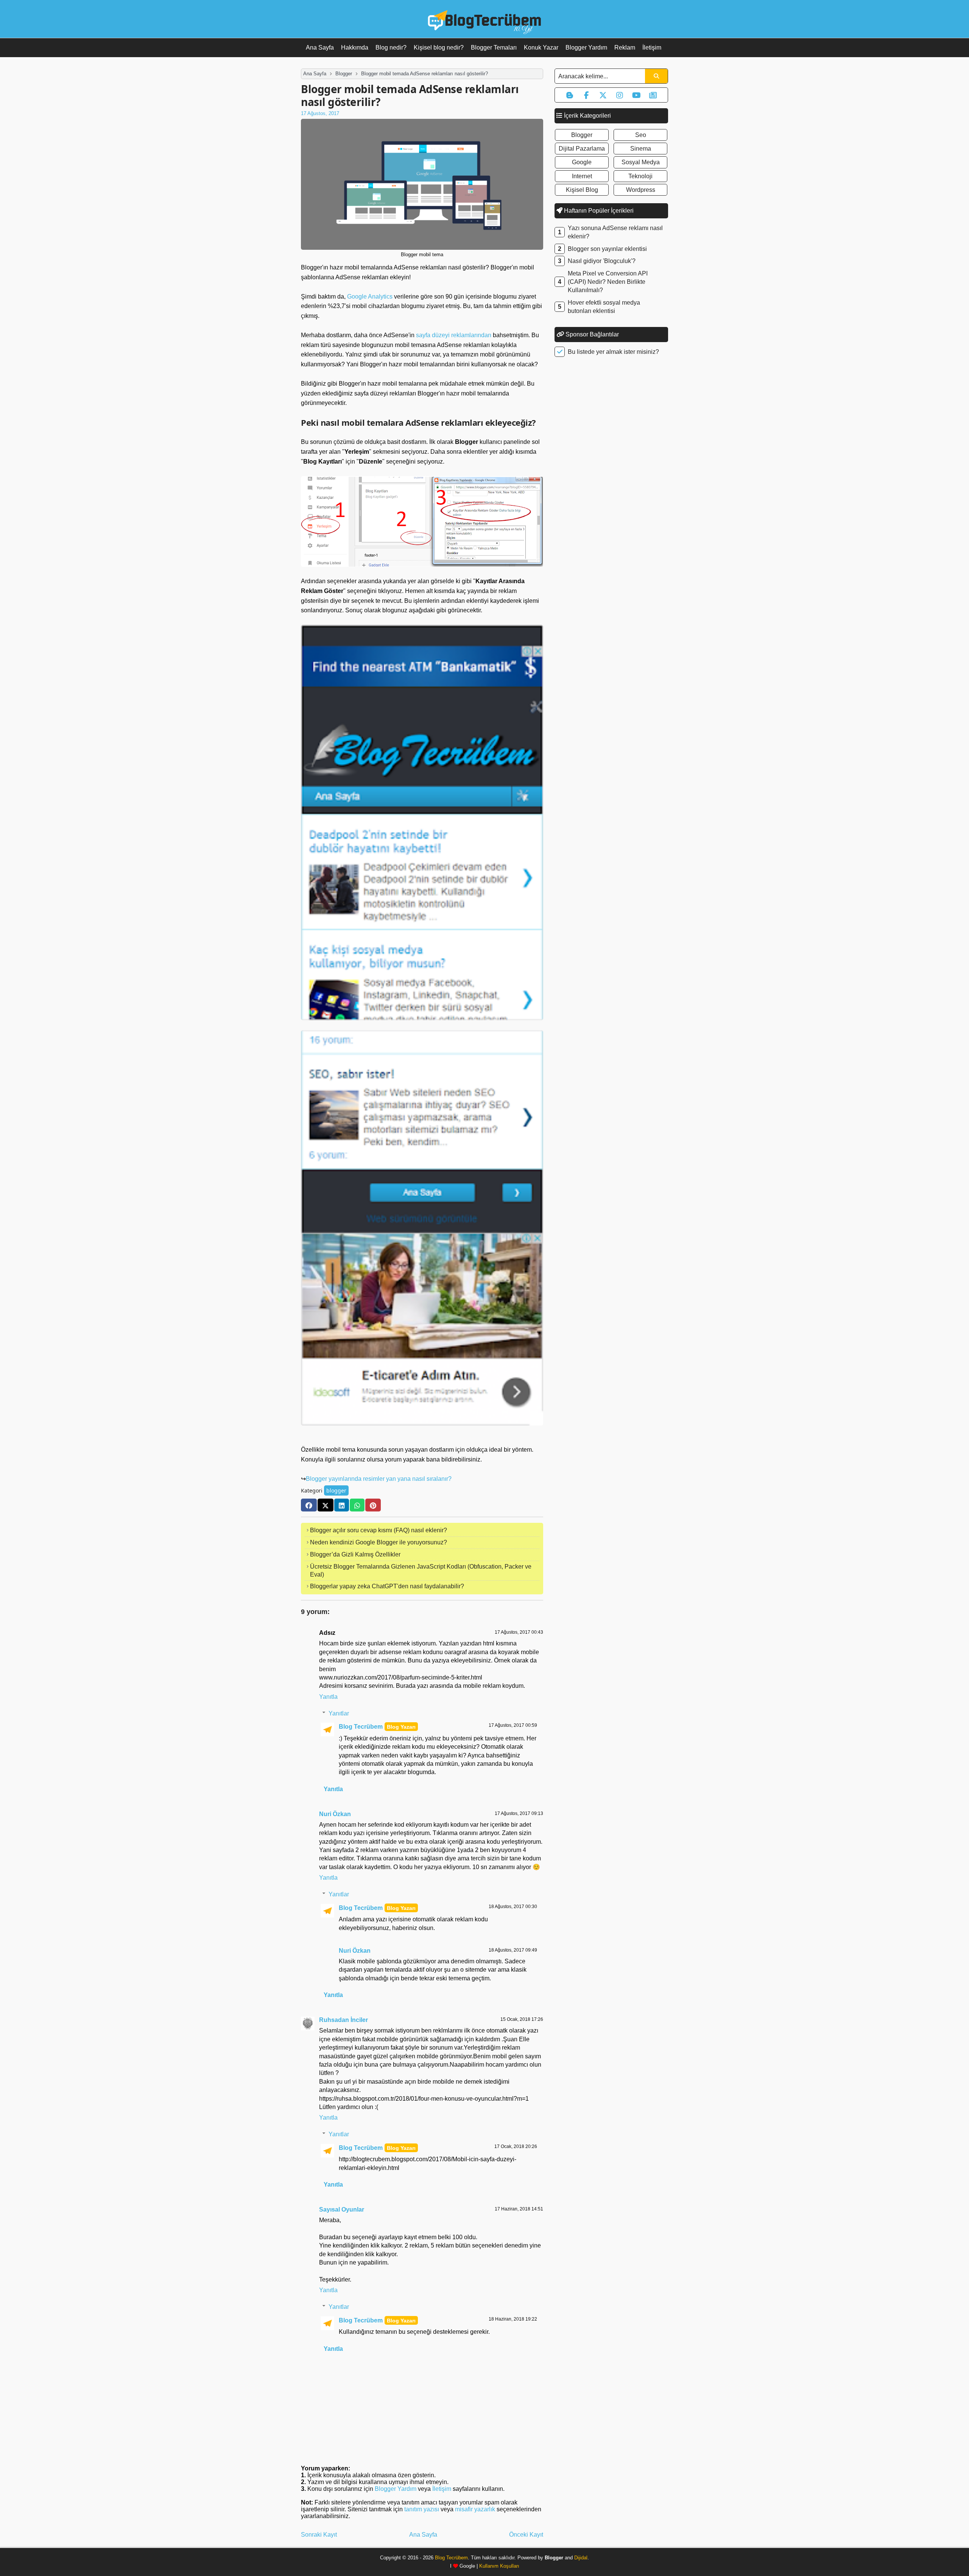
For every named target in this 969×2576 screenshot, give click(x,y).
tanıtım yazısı (422, 2509)
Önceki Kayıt (526, 2535)
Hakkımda (355, 47)
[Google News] (653, 95)
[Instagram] (620, 95)
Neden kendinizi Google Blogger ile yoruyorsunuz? (379, 1542)
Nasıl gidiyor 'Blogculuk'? (602, 261)
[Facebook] (309, 1505)
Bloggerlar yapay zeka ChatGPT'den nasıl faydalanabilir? (387, 1586)
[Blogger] (570, 95)
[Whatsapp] (357, 1505)
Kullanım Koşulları (499, 2566)
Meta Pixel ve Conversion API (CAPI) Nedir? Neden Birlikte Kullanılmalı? (608, 282)
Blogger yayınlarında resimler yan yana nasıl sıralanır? (379, 1479)
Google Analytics (370, 297)
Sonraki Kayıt (319, 2535)
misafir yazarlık (475, 2509)
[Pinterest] (373, 1505)
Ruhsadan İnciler (344, 2020)
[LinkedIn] (342, 1505)
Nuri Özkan (335, 1814)
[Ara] (656, 76)
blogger (336, 1490)
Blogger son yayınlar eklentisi (607, 249)
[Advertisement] (611, 481)
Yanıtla (328, 1697)
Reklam (625, 47)
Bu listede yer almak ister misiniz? (613, 352)
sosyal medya (641, 162)
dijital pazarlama (582, 149)
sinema (641, 149)
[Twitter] (326, 1505)
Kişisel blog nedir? (439, 47)
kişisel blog (582, 190)
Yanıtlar (339, 1713)
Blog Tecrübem (361, 1727)
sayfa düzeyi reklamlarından (454, 335)
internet (582, 176)
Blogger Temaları (494, 47)
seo (641, 135)
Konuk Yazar (541, 47)
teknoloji (640, 176)
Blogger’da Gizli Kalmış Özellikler (355, 1554)
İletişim (652, 47)
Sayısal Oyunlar (342, 2209)
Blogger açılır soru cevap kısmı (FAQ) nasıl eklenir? (379, 1530)
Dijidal (581, 2558)
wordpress (641, 190)
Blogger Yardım (586, 47)
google (582, 162)
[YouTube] (636, 95)
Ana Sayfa (320, 47)
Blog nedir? (391, 47)
